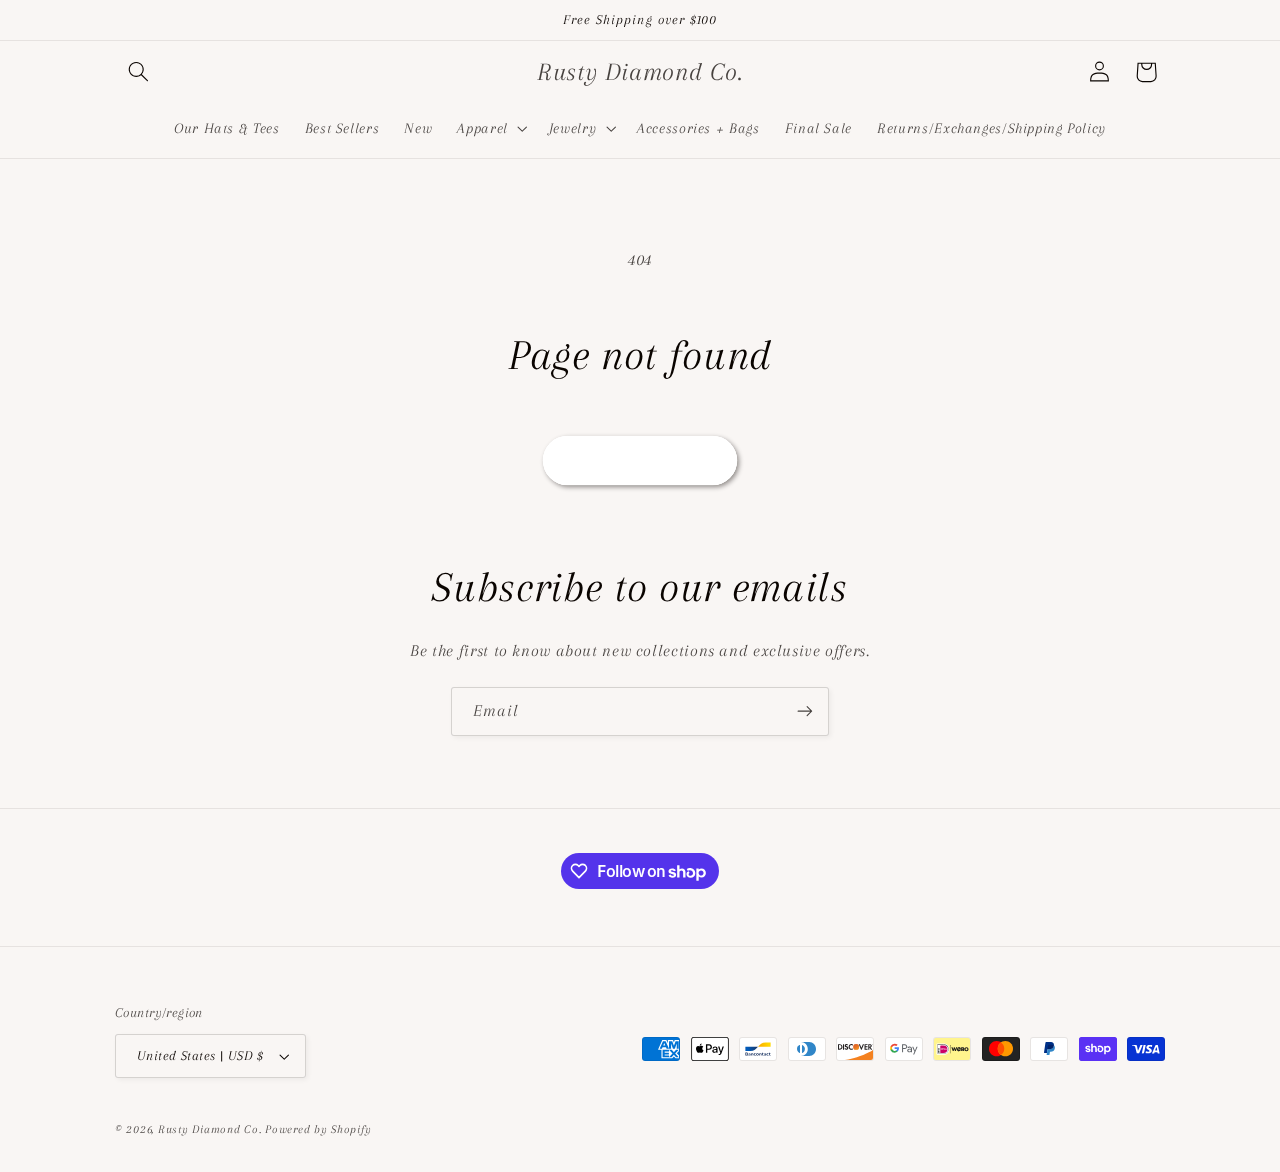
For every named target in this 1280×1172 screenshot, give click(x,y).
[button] (138, 72)
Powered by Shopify (318, 1129)
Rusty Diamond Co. (210, 1129)
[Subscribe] (805, 711)
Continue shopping (640, 460)
